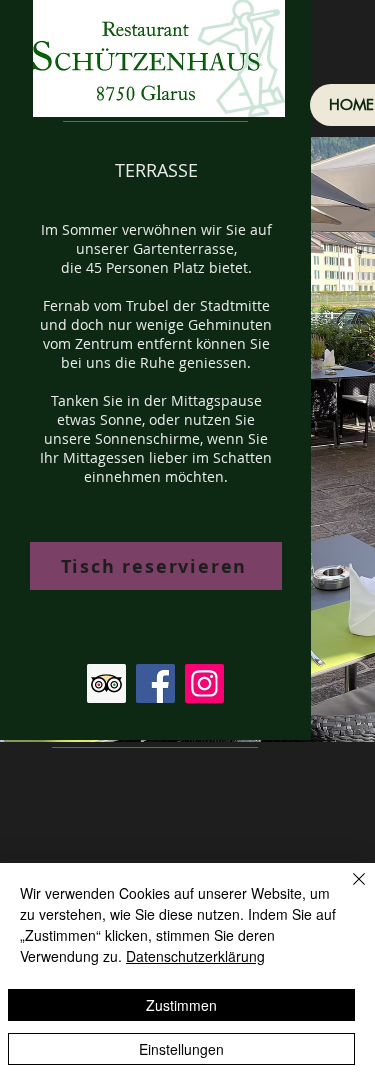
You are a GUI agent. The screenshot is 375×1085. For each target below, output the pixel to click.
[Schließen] (347, 891)
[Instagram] (204, 683)
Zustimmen (181, 1005)
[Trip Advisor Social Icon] (106, 683)
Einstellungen (181, 1049)
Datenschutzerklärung (195, 956)
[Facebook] (155, 683)
